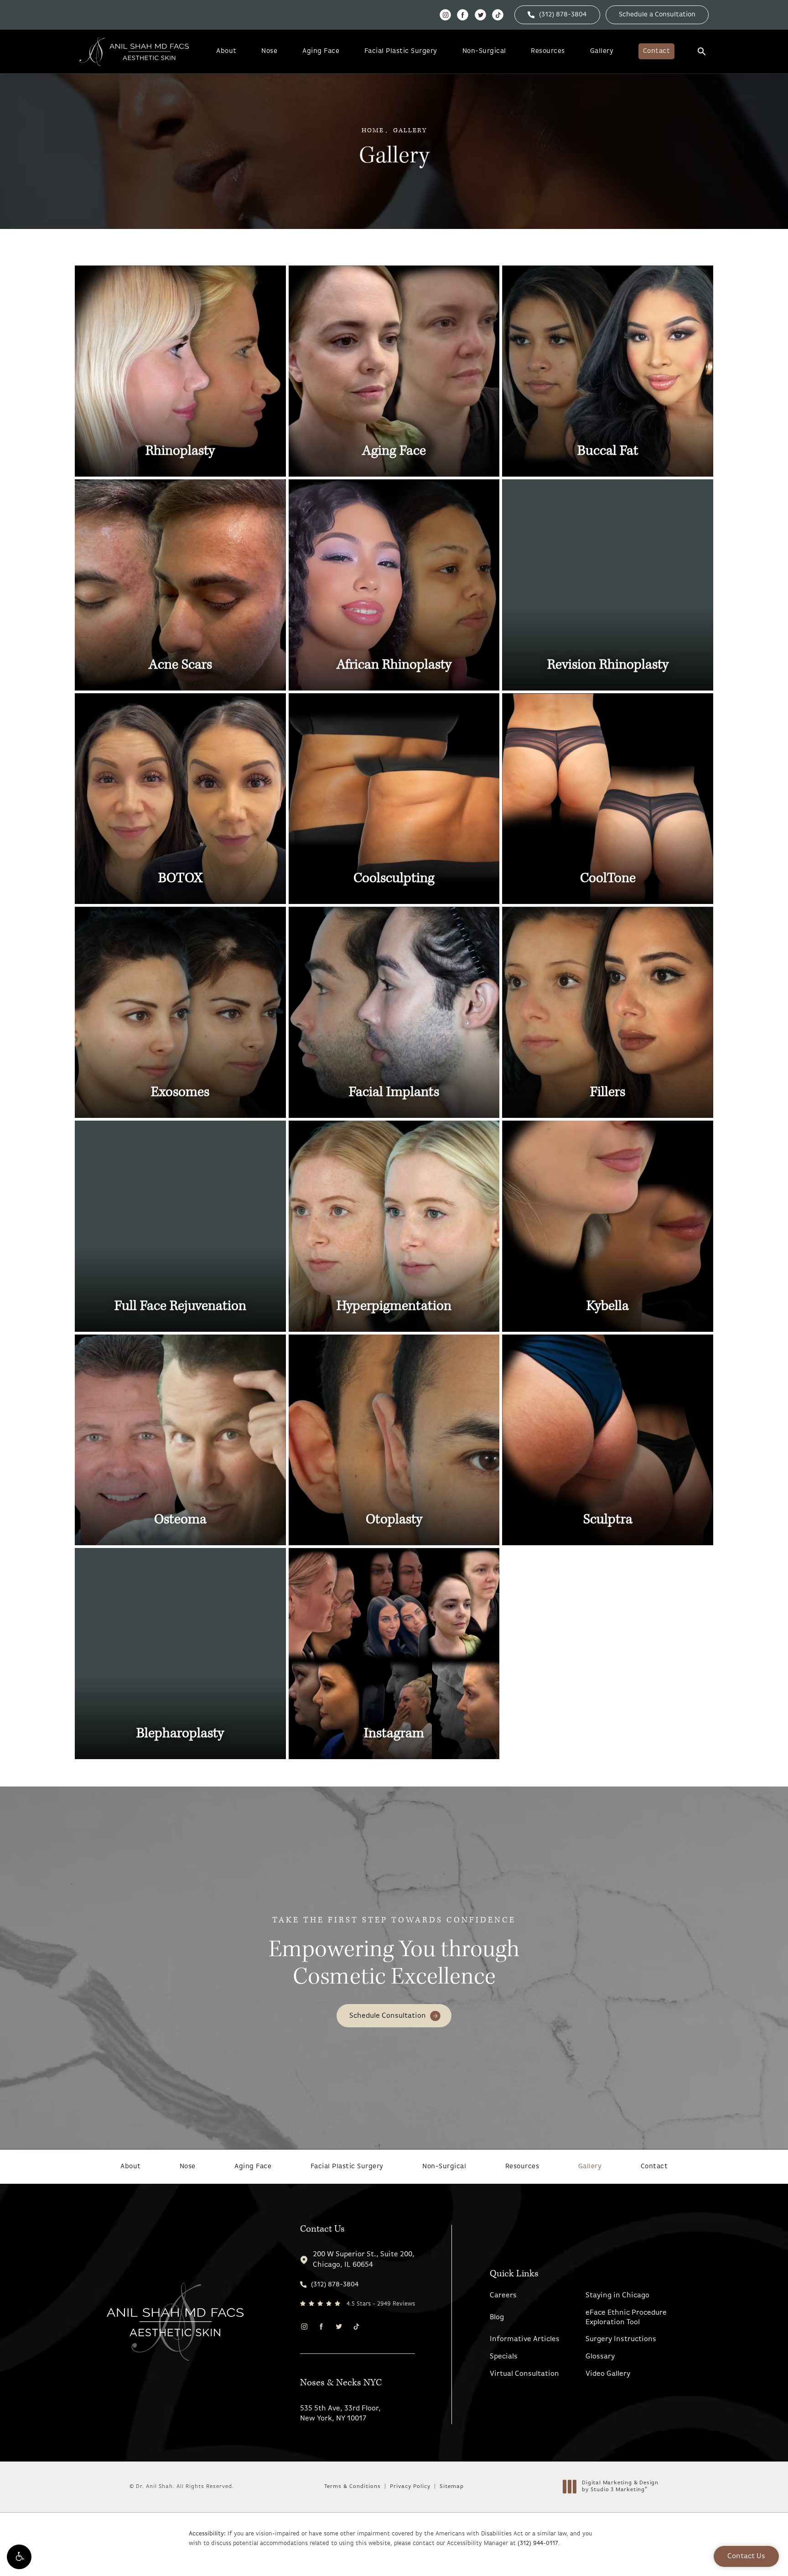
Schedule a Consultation (657, 15)
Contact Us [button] (746, 2556)
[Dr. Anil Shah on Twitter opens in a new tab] (480, 15)
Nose (269, 51)
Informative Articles (525, 2339)
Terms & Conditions (353, 2487)
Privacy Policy (410, 2487)
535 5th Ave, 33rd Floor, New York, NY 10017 (340, 2414)
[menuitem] (445, 15)
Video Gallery (608, 2374)
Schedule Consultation (388, 2016)
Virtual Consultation (524, 2374)
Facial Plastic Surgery (401, 51)
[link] (557, 15)
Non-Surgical (484, 51)
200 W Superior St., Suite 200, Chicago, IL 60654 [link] (364, 2259)
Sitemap (452, 2487)
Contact (657, 51)
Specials (504, 2357)
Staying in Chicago (617, 2296)
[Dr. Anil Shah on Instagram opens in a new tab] (445, 15)
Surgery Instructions (621, 2339)
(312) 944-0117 (538, 2543)
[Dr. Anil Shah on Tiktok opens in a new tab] (498, 15)
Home (373, 130)
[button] (19, 2557)
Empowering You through (394, 1953)
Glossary (600, 2357)
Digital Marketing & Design (620, 2487)
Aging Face (321, 51)
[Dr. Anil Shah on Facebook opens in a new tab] (463, 15)
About (226, 51)
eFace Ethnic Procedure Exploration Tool (626, 2318)
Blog (497, 2317)
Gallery (602, 51)
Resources (548, 51)
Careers (503, 2296)
